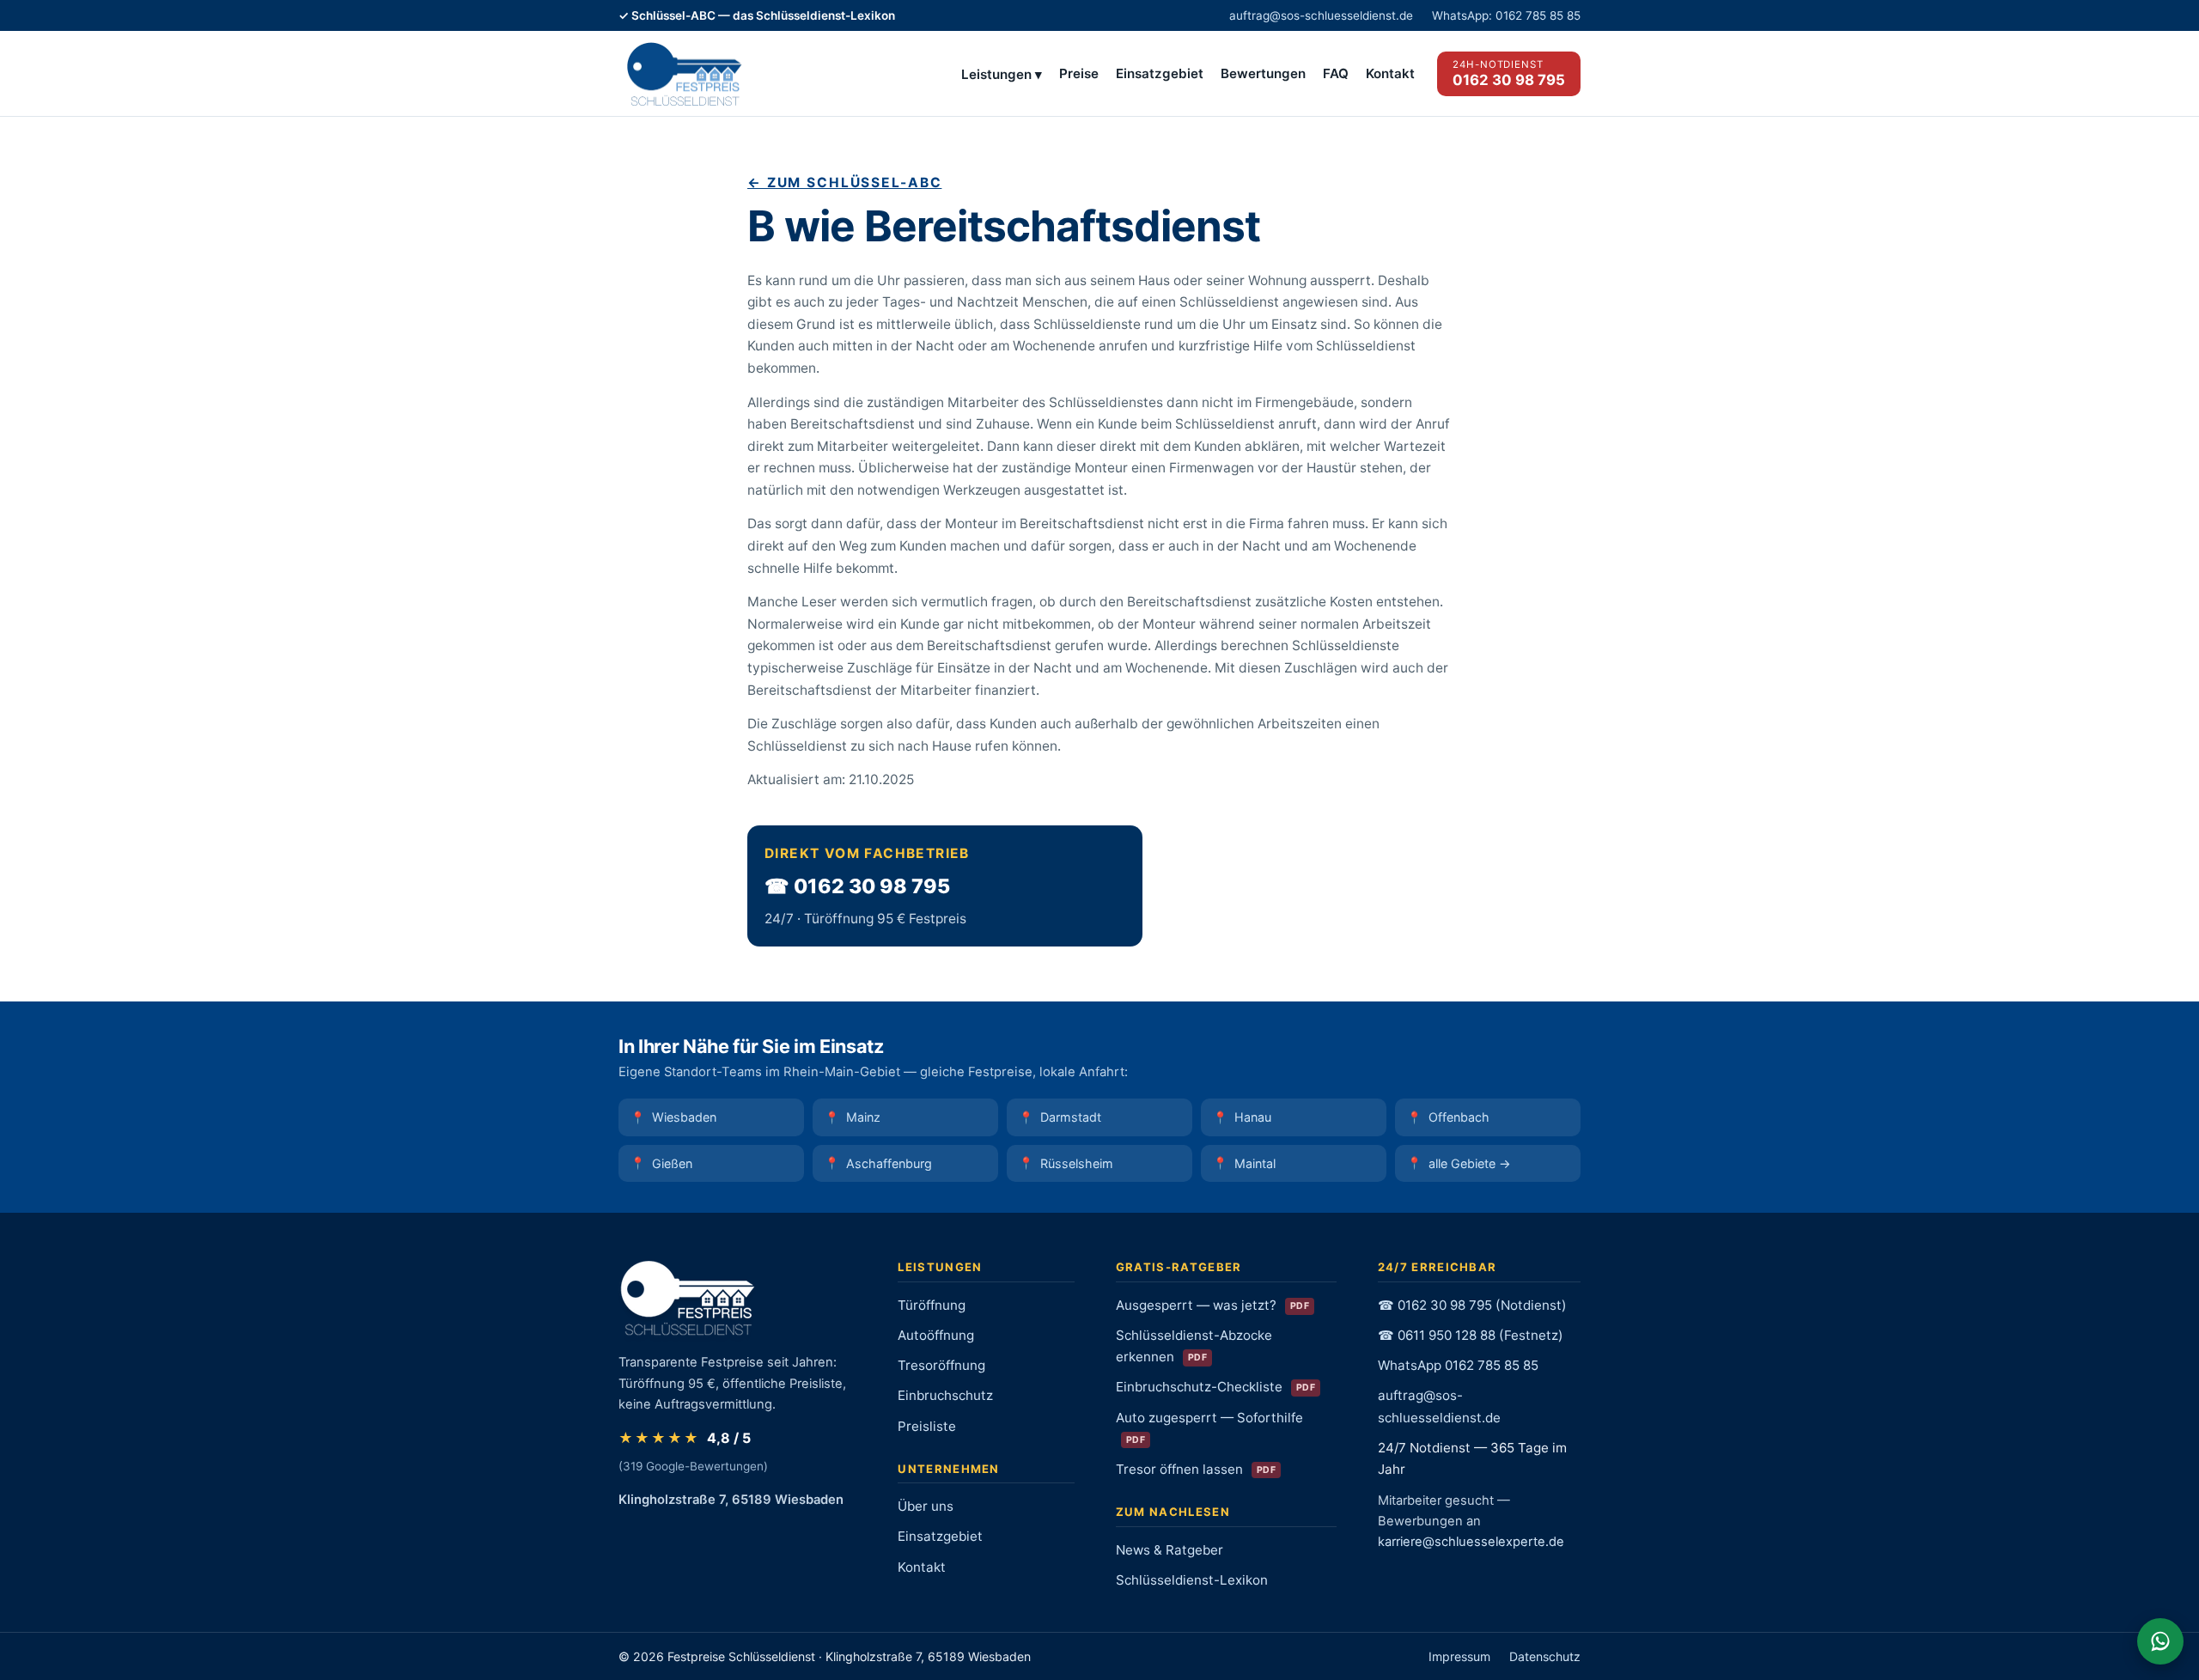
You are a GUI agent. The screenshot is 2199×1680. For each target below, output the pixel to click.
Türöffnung (932, 1305)
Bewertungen (1263, 73)
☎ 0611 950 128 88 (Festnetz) (1471, 1335)
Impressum (1459, 1656)
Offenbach (1459, 1117)
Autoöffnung (936, 1335)
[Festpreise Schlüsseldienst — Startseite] (683, 73)
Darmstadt (1071, 1117)
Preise (1079, 73)
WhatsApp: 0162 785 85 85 (1506, 15)
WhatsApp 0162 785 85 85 (1458, 1365)
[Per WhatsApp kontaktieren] (2160, 1641)
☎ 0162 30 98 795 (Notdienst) (1472, 1305)
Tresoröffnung (941, 1365)
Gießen (672, 1163)
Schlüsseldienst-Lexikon (1192, 1580)
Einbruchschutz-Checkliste (1215, 1387)
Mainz (863, 1117)
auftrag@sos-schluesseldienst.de (1321, 15)
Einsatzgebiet (1160, 73)
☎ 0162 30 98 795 (857, 886)
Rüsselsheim (1077, 1163)
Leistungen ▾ (1002, 74)
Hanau (1253, 1117)
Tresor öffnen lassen (1196, 1469)
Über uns (926, 1506)
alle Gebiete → (1470, 1163)
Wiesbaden (684, 1117)
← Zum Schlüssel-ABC (844, 183)
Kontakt (1390, 73)
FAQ (1336, 73)
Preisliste (927, 1426)
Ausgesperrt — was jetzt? (1212, 1305)
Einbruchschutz (945, 1395)
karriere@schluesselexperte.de (1471, 1542)
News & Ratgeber (1170, 1550)
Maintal (1255, 1163)
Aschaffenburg (889, 1163)
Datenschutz (1545, 1656)
